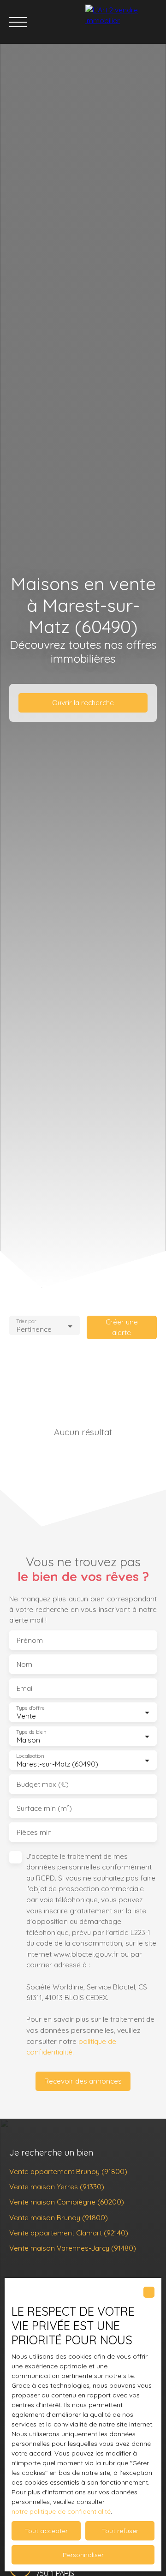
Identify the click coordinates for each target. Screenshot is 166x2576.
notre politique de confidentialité (61, 2511)
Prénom (30, 1640)
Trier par (26, 1321)
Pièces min (34, 1832)
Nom (24, 1664)
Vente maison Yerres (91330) (57, 2187)
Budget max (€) (43, 1784)
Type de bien (31, 1732)
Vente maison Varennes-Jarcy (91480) (73, 2248)
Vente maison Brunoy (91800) (59, 2217)
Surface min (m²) (44, 1808)
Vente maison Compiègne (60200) (67, 2202)
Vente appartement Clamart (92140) (69, 2233)
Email (25, 1688)
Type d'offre (30, 1708)
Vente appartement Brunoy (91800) (68, 2171)
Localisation (30, 1756)
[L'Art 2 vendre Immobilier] (123, 22)
